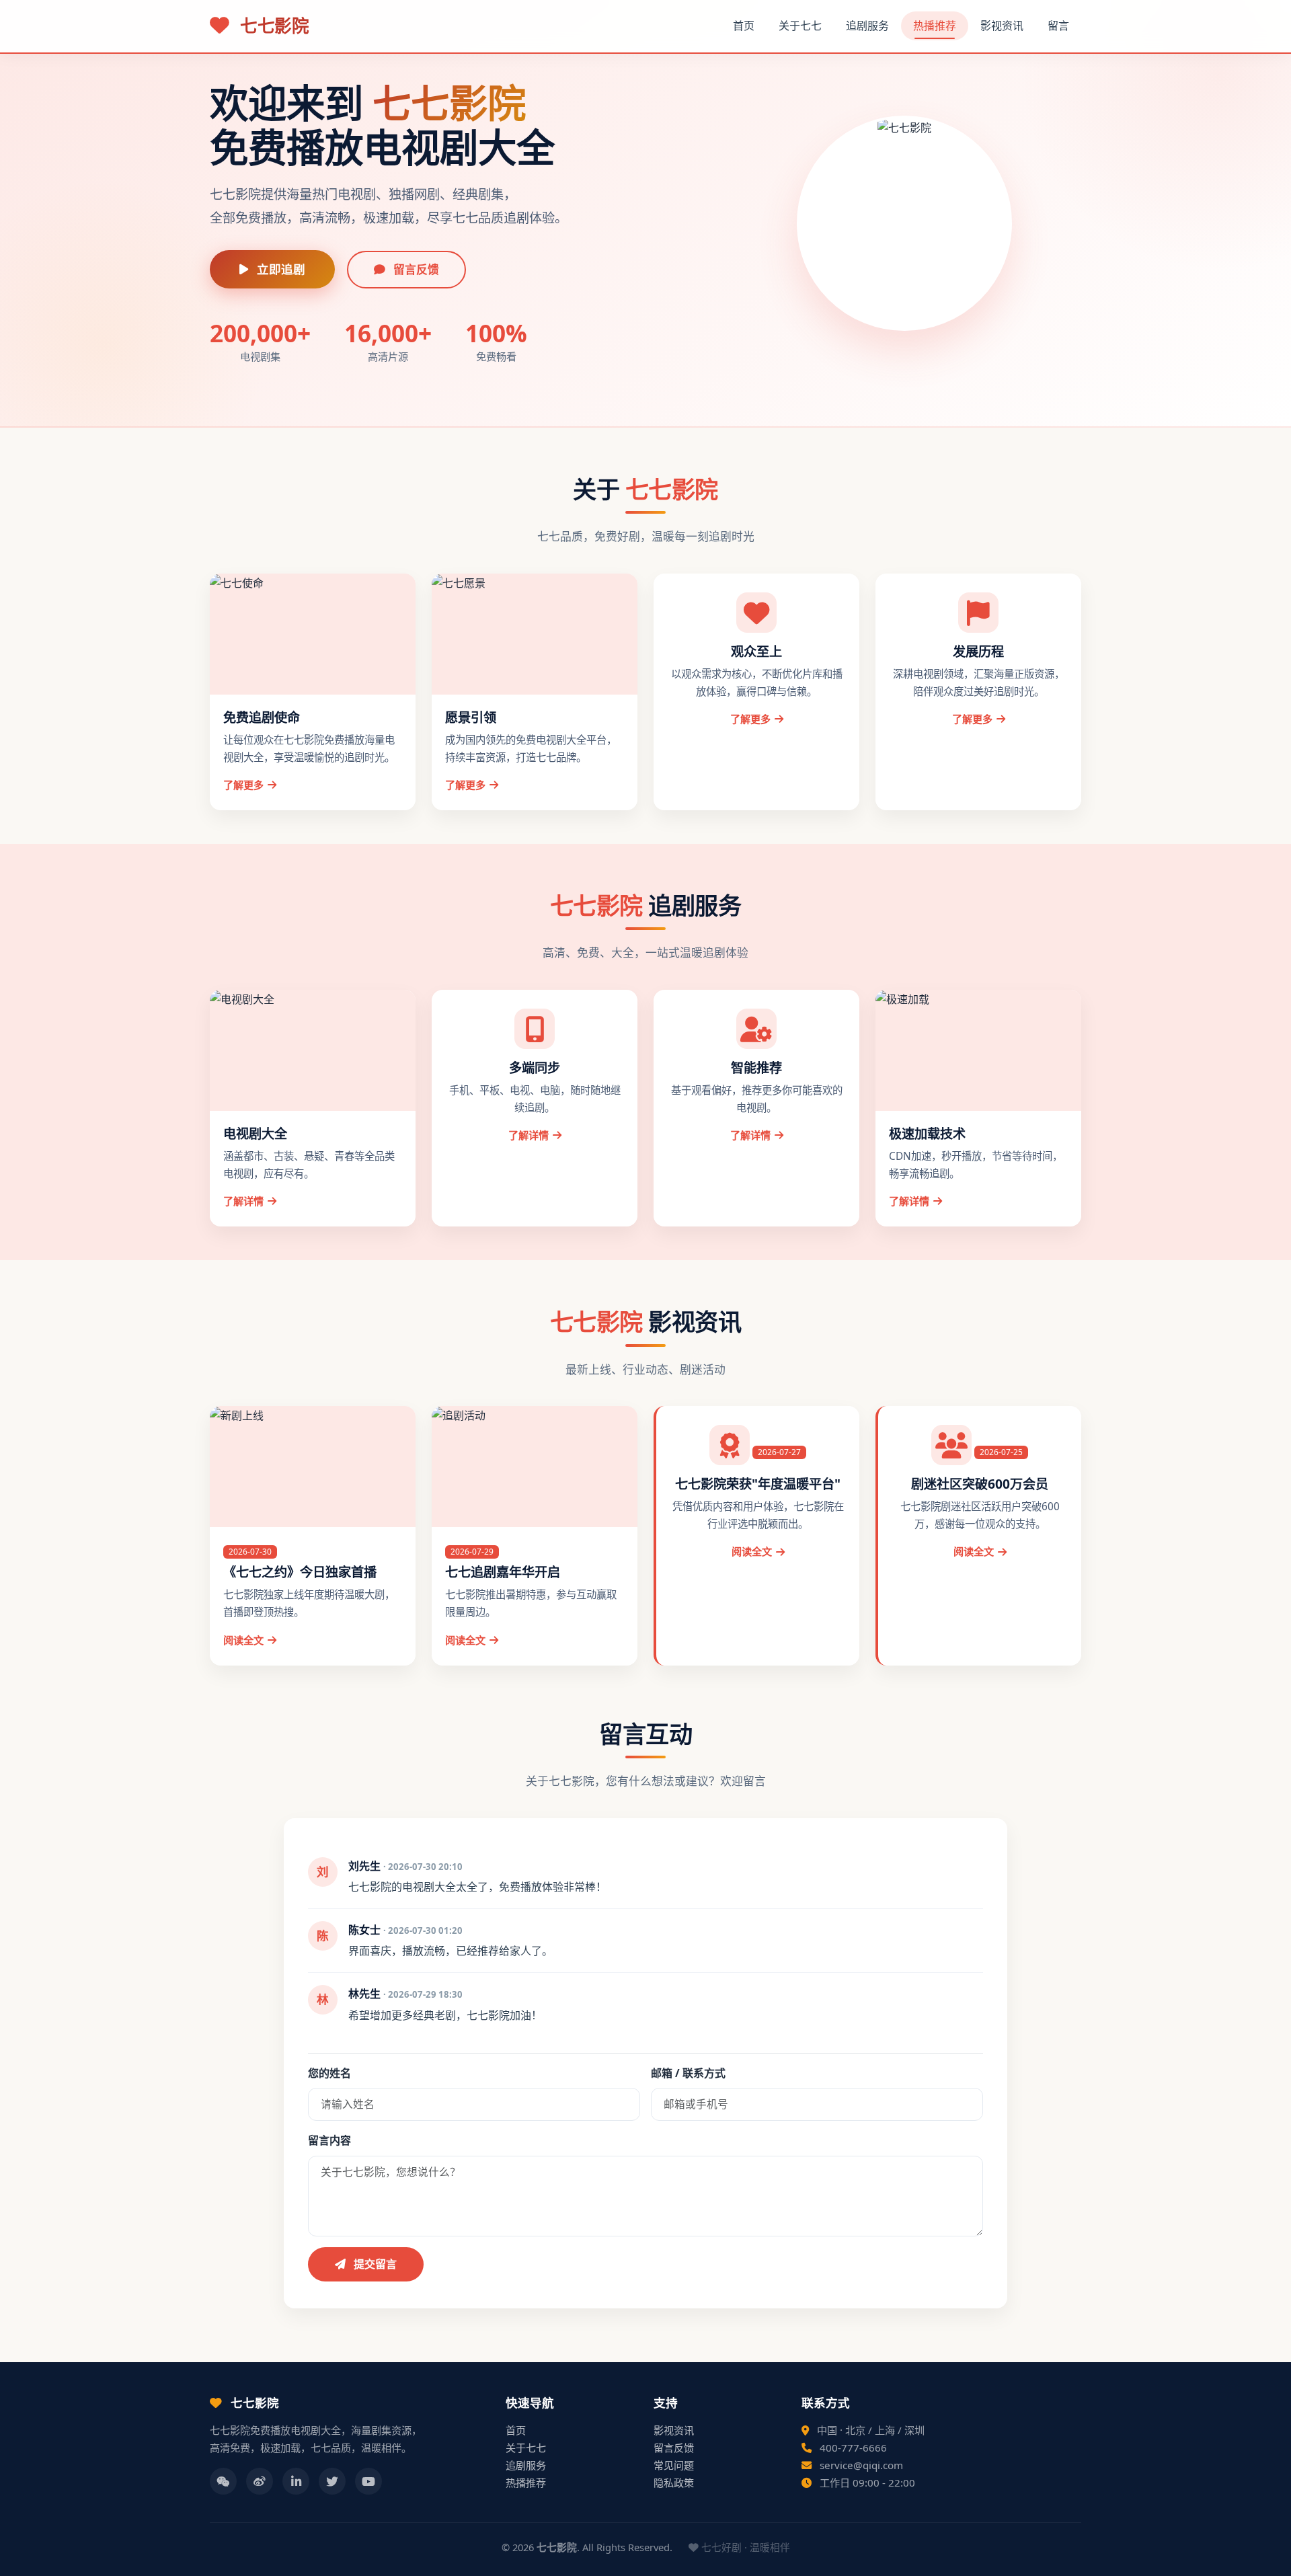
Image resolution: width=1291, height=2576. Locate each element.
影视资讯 (1002, 26)
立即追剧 (279, 269)
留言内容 (329, 2140)
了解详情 (243, 1201)
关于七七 (800, 26)
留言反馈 (415, 269)
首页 (744, 26)
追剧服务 (867, 26)
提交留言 (374, 2264)
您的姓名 (329, 2073)
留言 (1058, 26)
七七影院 (272, 26)
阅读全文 (243, 1640)
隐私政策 (674, 2483)
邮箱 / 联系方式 (688, 2073)
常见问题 (674, 2465)
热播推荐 (935, 26)
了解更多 (243, 785)
